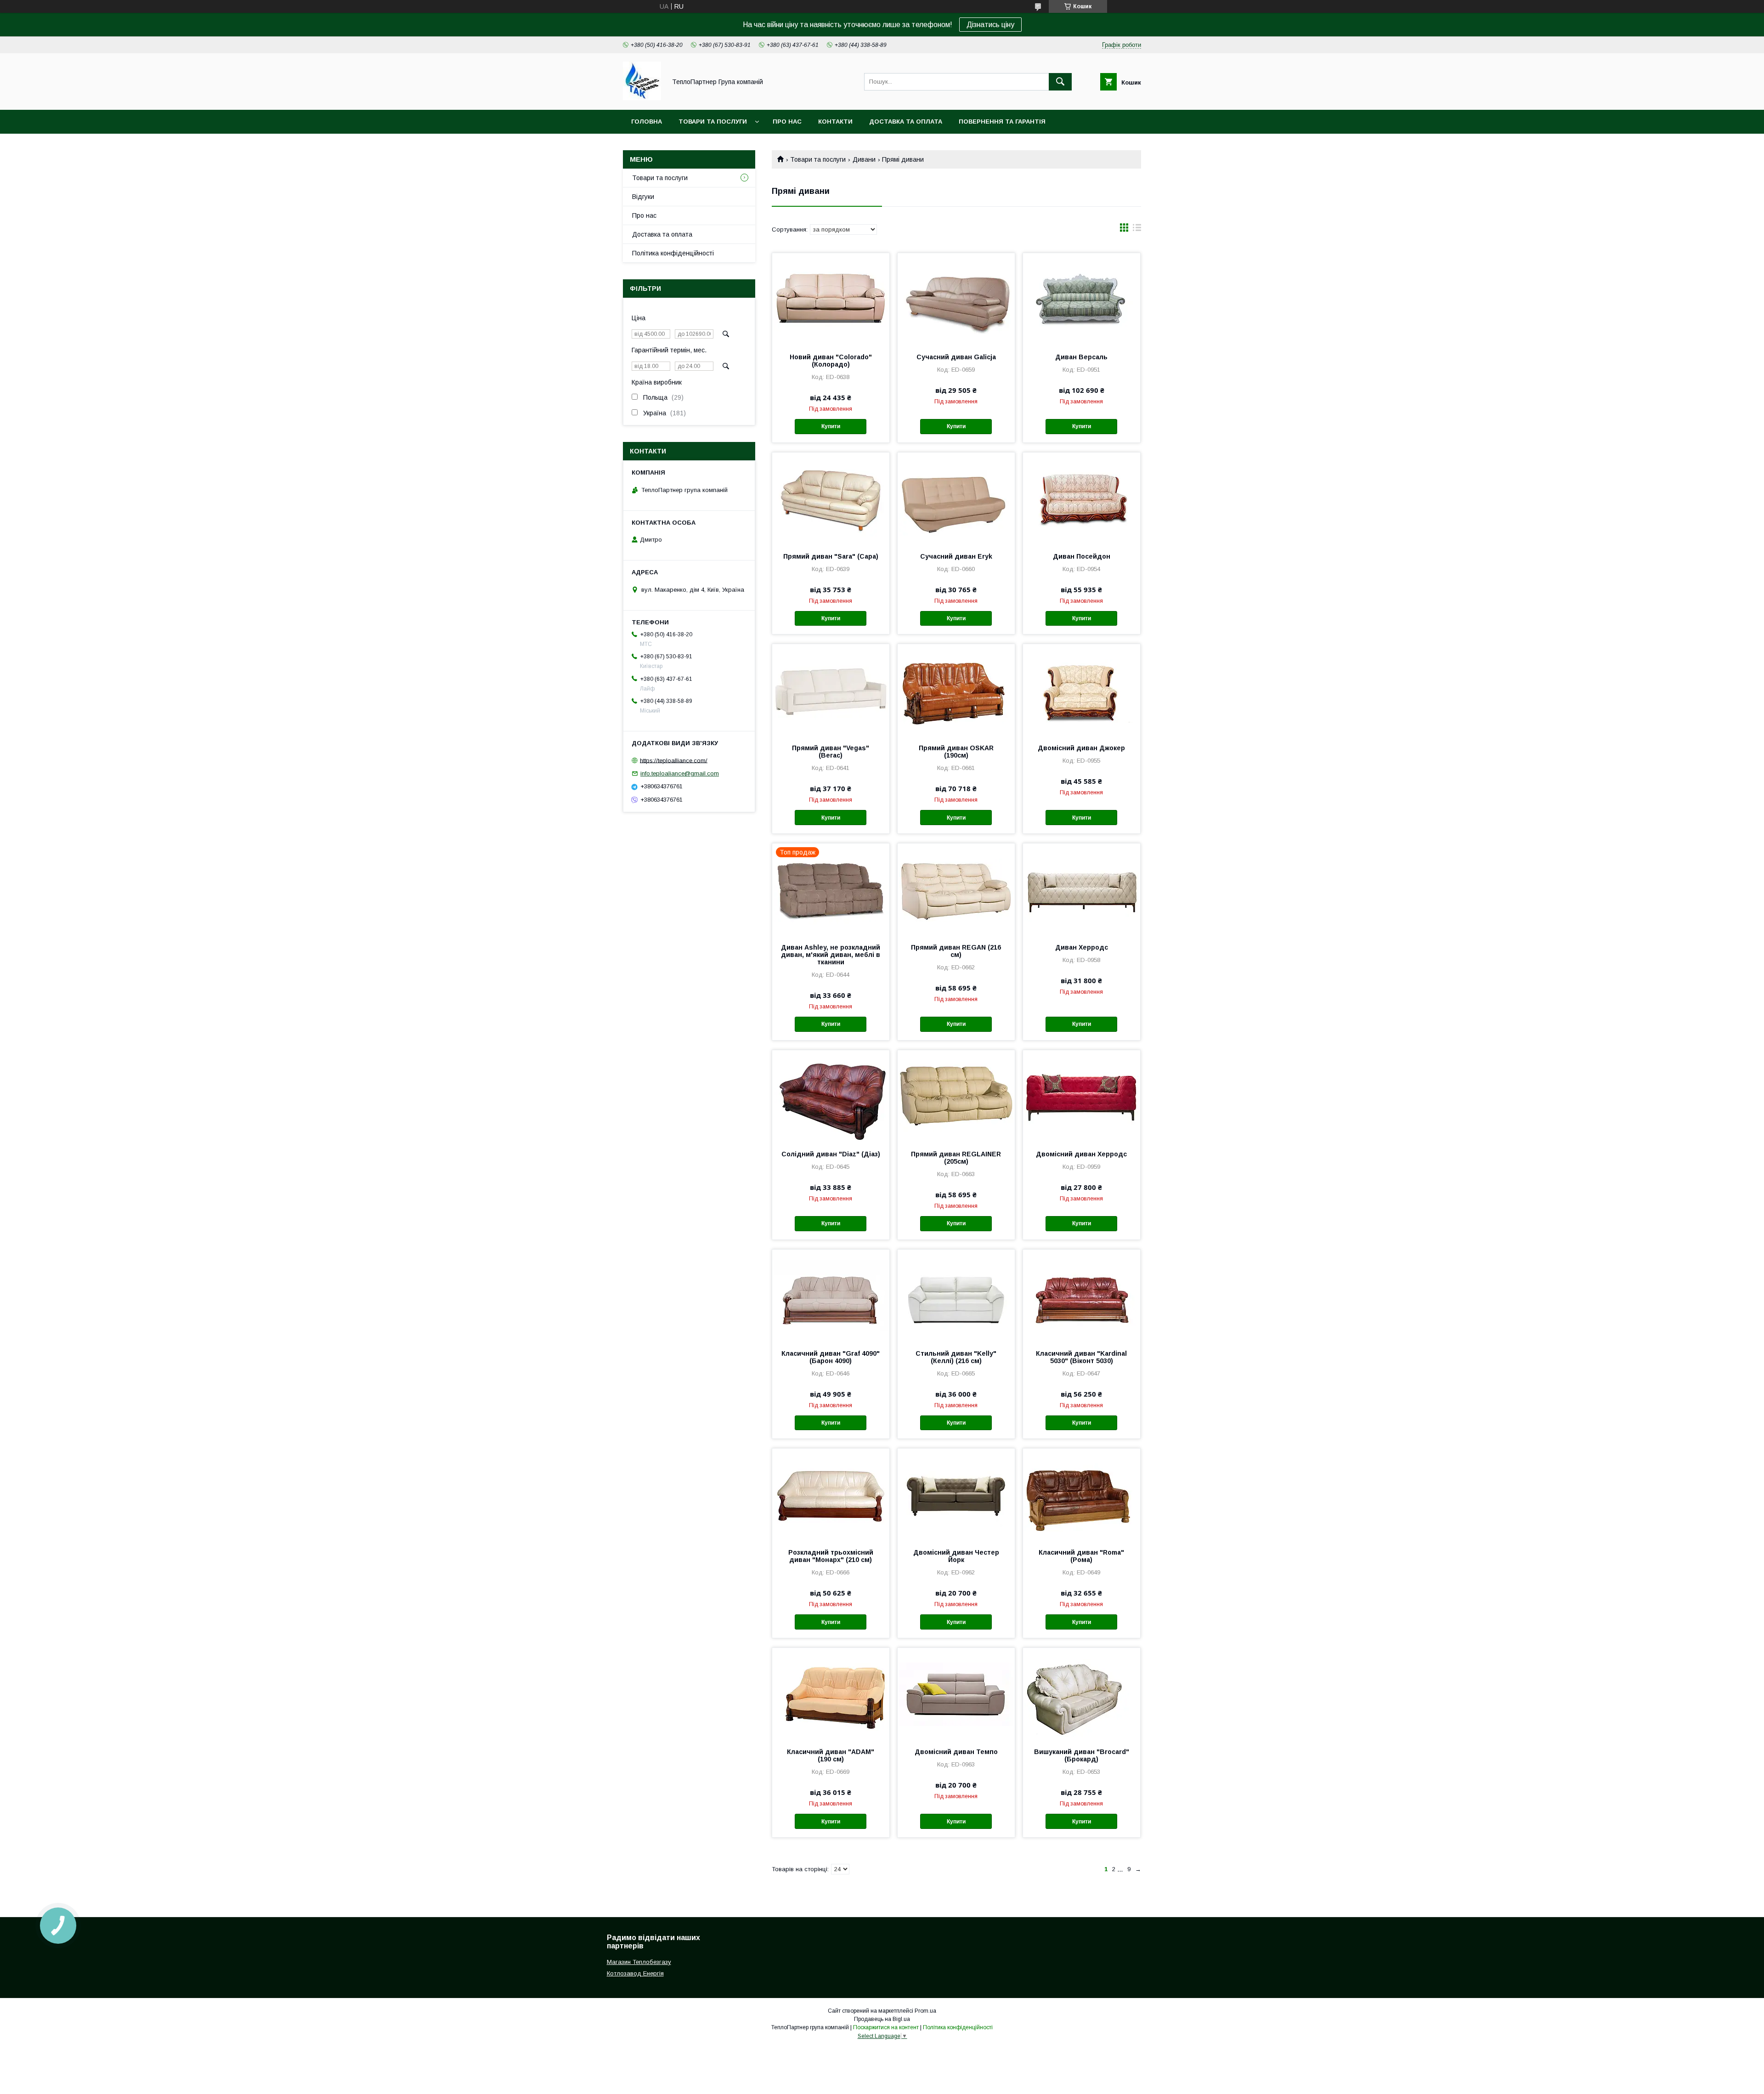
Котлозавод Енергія (635, 1973)
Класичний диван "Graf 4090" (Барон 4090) (831, 1357)
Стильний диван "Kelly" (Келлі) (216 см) (956, 1357)
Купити (831, 426)
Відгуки (643, 197)
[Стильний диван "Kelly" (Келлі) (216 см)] (956, 1296)
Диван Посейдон (1082, 556)
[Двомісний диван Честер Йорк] (956, 1494)
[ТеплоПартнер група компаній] (642, 98)
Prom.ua (925, 2011)
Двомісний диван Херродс (1081, 1154)
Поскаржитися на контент (886, 2027)
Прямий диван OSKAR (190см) (956, 752)
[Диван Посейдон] (1082, 498)
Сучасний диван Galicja (956, 357)
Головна (647, 122)
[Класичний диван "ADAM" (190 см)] (831, 1694)
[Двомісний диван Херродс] (1082, 1096)
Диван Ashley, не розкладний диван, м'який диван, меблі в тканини (831, 955)
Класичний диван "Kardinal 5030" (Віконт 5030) (1081, 1357)
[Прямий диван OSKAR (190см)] (956, 690)
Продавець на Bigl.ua (882, 2019)
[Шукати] (1060, 82)
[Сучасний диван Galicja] (956, 299)
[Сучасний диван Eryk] (956, 498)
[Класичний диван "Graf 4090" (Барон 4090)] (831, 1296)
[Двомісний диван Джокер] (1082, 690)
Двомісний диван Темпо (956, 1752)
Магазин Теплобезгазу (639, 1962)
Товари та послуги (713, 122)
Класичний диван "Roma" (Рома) (1081, 1556)
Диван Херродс (1082, 947)
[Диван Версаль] (1082, 299)
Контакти (835, 122)
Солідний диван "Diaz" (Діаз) (831, 1154)
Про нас (787, 122)
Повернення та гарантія (1002, 122)
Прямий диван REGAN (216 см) (956, 951)
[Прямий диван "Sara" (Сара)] (831, 498)
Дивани (864, 159)
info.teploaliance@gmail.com (680, 773)
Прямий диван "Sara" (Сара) (831, 556)
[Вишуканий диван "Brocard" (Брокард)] (1082, 1694)
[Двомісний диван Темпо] (956, 1694)
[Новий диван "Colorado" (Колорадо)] (831, 299)
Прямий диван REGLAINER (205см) (956, 1158)
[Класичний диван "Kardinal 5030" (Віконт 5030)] (1082, 1296)
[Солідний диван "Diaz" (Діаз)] (831, 1096)
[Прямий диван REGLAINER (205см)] (956, 1096)
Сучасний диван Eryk (956, 556)
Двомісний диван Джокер (1081, 748)
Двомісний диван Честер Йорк (956, 1556)
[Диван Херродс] (1082, 889)
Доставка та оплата (906, 122)
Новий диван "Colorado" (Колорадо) (831, 361)
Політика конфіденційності (673, 253)
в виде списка (1137, 230)
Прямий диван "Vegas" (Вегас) (831, 752)
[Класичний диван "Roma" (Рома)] (1082, 1494)
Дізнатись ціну (990, 25)
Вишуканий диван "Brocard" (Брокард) (1082, 1755)
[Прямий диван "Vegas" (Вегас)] (831, 690)
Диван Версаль (1081, 357)
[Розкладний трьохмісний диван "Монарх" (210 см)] (831, 1494)
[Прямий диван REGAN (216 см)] (956, 889)
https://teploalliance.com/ (674, 760)
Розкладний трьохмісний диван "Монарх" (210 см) (831, 1556)
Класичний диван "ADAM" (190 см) (831, 1755)
